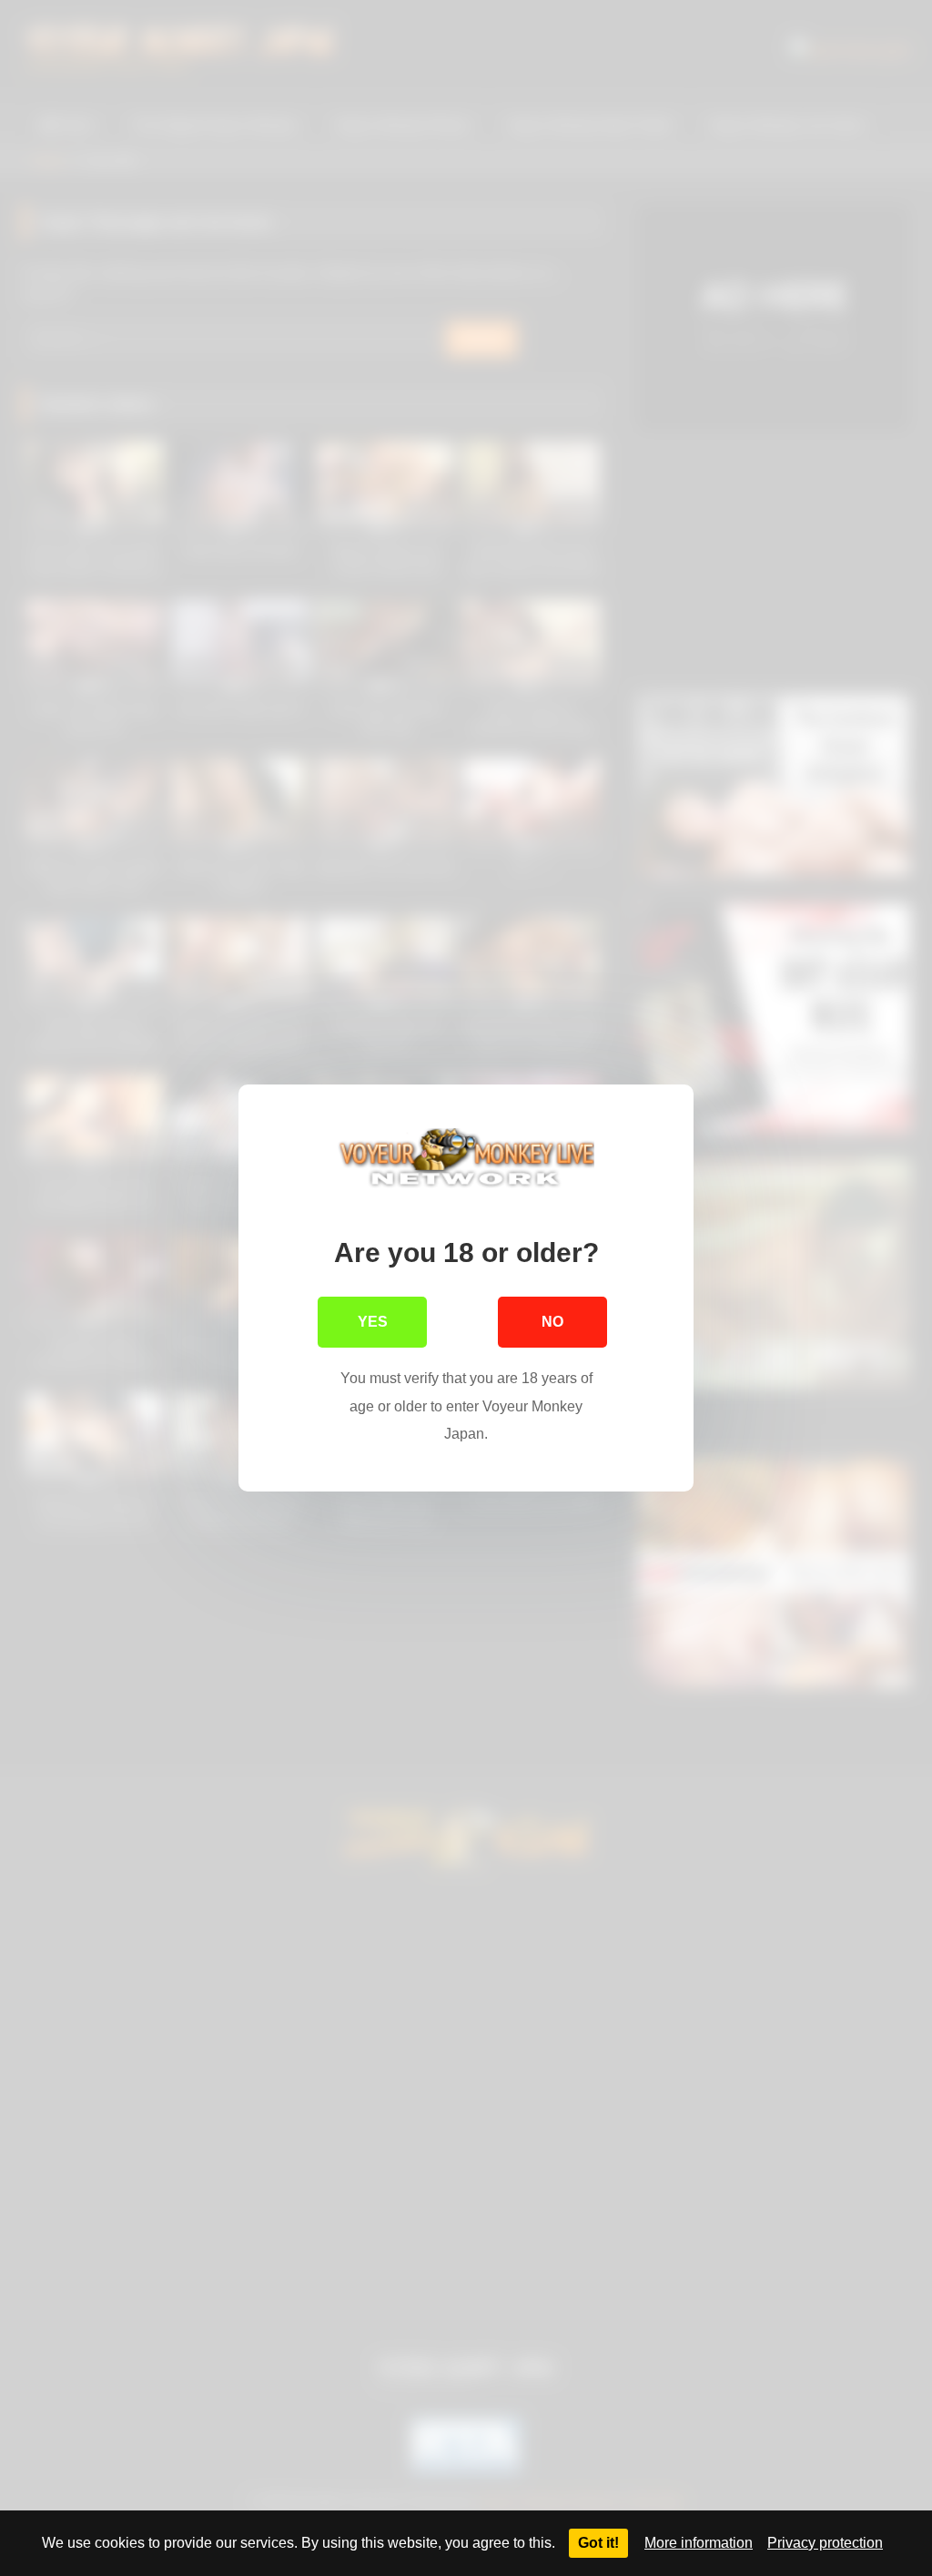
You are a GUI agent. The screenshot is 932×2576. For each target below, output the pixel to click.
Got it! (598, 2543)
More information (699, 2543)
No (552, 1322)
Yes (373, 1322)
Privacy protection (825, 2543)
